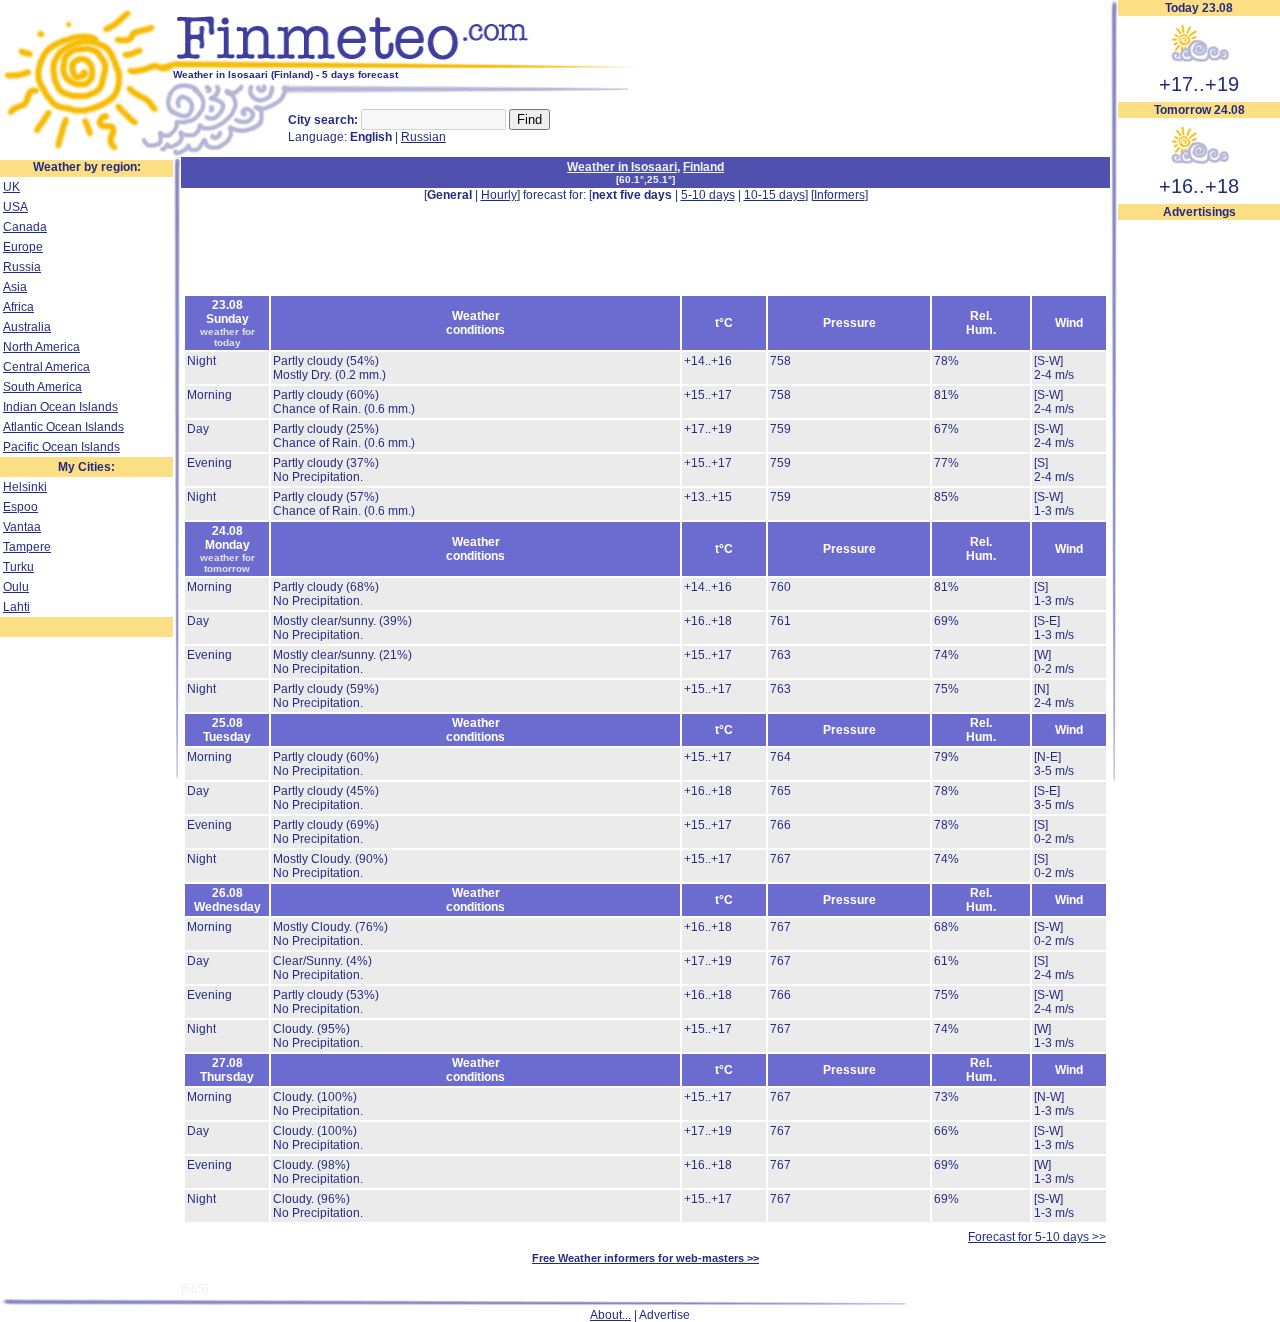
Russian (423, 137)
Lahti (16, 607)
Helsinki (25, 487)
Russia (22, 267)
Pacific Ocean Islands (61, 447)
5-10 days (708, 195)
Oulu (16, 587)
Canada (25, 227)
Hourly (499, 195)
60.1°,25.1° (645, 179)
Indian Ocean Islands (60, 407)
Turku (18, 567)
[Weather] (86, 153)
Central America (46, 367)
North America (41, 347)
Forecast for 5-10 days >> (1037, 1237)
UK (11, 187)
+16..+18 (1199, 186)
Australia (27, 327)
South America (42, 387)
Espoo (20, 507)
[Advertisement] (1199, 521)
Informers (839, 195)
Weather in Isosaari (622, 167)
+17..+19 (1199, 84)
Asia (15, 287)
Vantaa (22, 527)
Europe (23, 247)
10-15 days (774, 195)
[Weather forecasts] (407, 65)
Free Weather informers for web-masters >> (645, 1258)
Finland (703, 167)
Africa (18, 307)
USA (15, 207)
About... (610, 1315)
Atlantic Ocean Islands (63, 427)
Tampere (27, 547)
